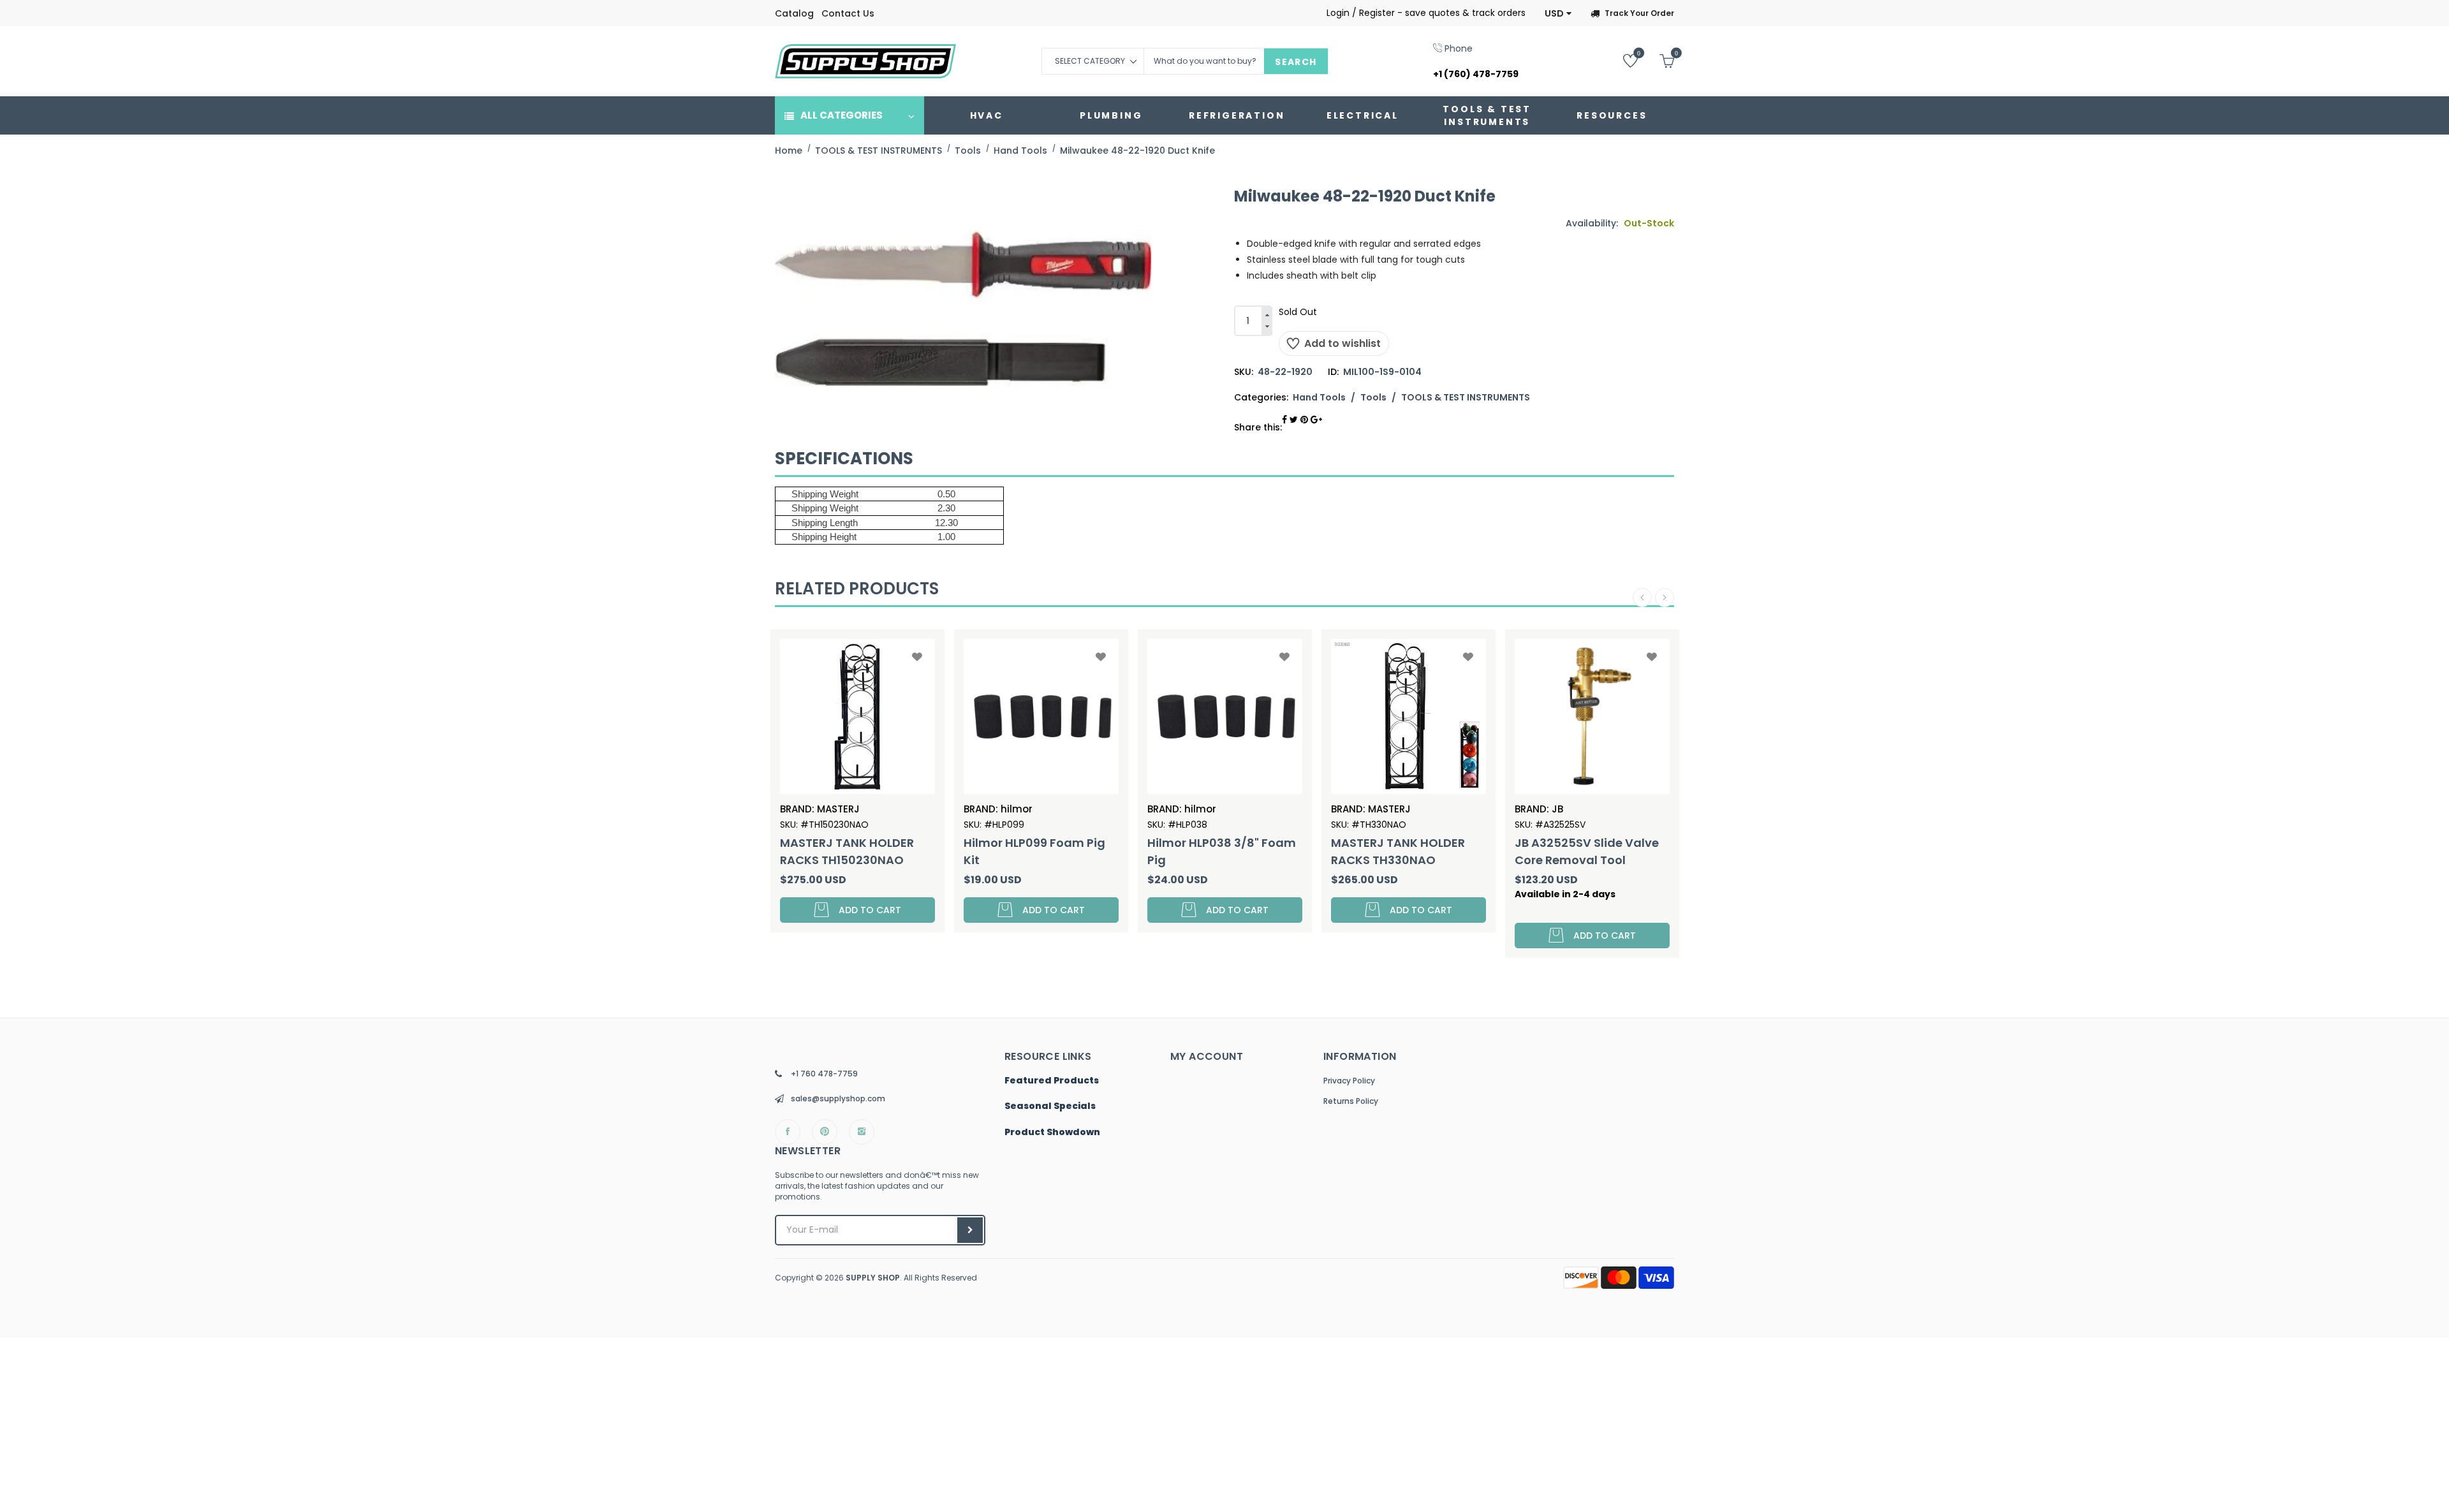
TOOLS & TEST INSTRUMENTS (1487, 115)
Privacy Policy (1349, 1081)
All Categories (842, 115)
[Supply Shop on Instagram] (862, 1132)
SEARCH (1296, 62)
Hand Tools (1319, 397)
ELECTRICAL (1363, 115)
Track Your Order (1639, 13)
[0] (1621, 60)
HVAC (987, 115)
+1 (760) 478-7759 (1476, 74)
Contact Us (848, 13)
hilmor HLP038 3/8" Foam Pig (1222, 851)
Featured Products (1052, 1081)
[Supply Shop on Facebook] (788, 1132)
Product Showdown (1052, 1133)
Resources (1612, 115)
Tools (1373, 397)
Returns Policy (1351, 1101)
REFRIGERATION (1237, 115)
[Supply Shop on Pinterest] (825, 1132)
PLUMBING (1111, 115)
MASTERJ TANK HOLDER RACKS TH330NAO (1398, 851)
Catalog (794, 13)
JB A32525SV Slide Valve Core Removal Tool (1587, 851)
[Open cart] (1657, 60)
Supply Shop (873, 1278)
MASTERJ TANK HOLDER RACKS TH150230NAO (847, 851)
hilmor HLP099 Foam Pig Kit (1034, 851)
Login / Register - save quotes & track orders (1426, 13)
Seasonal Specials (1050, 1106)
